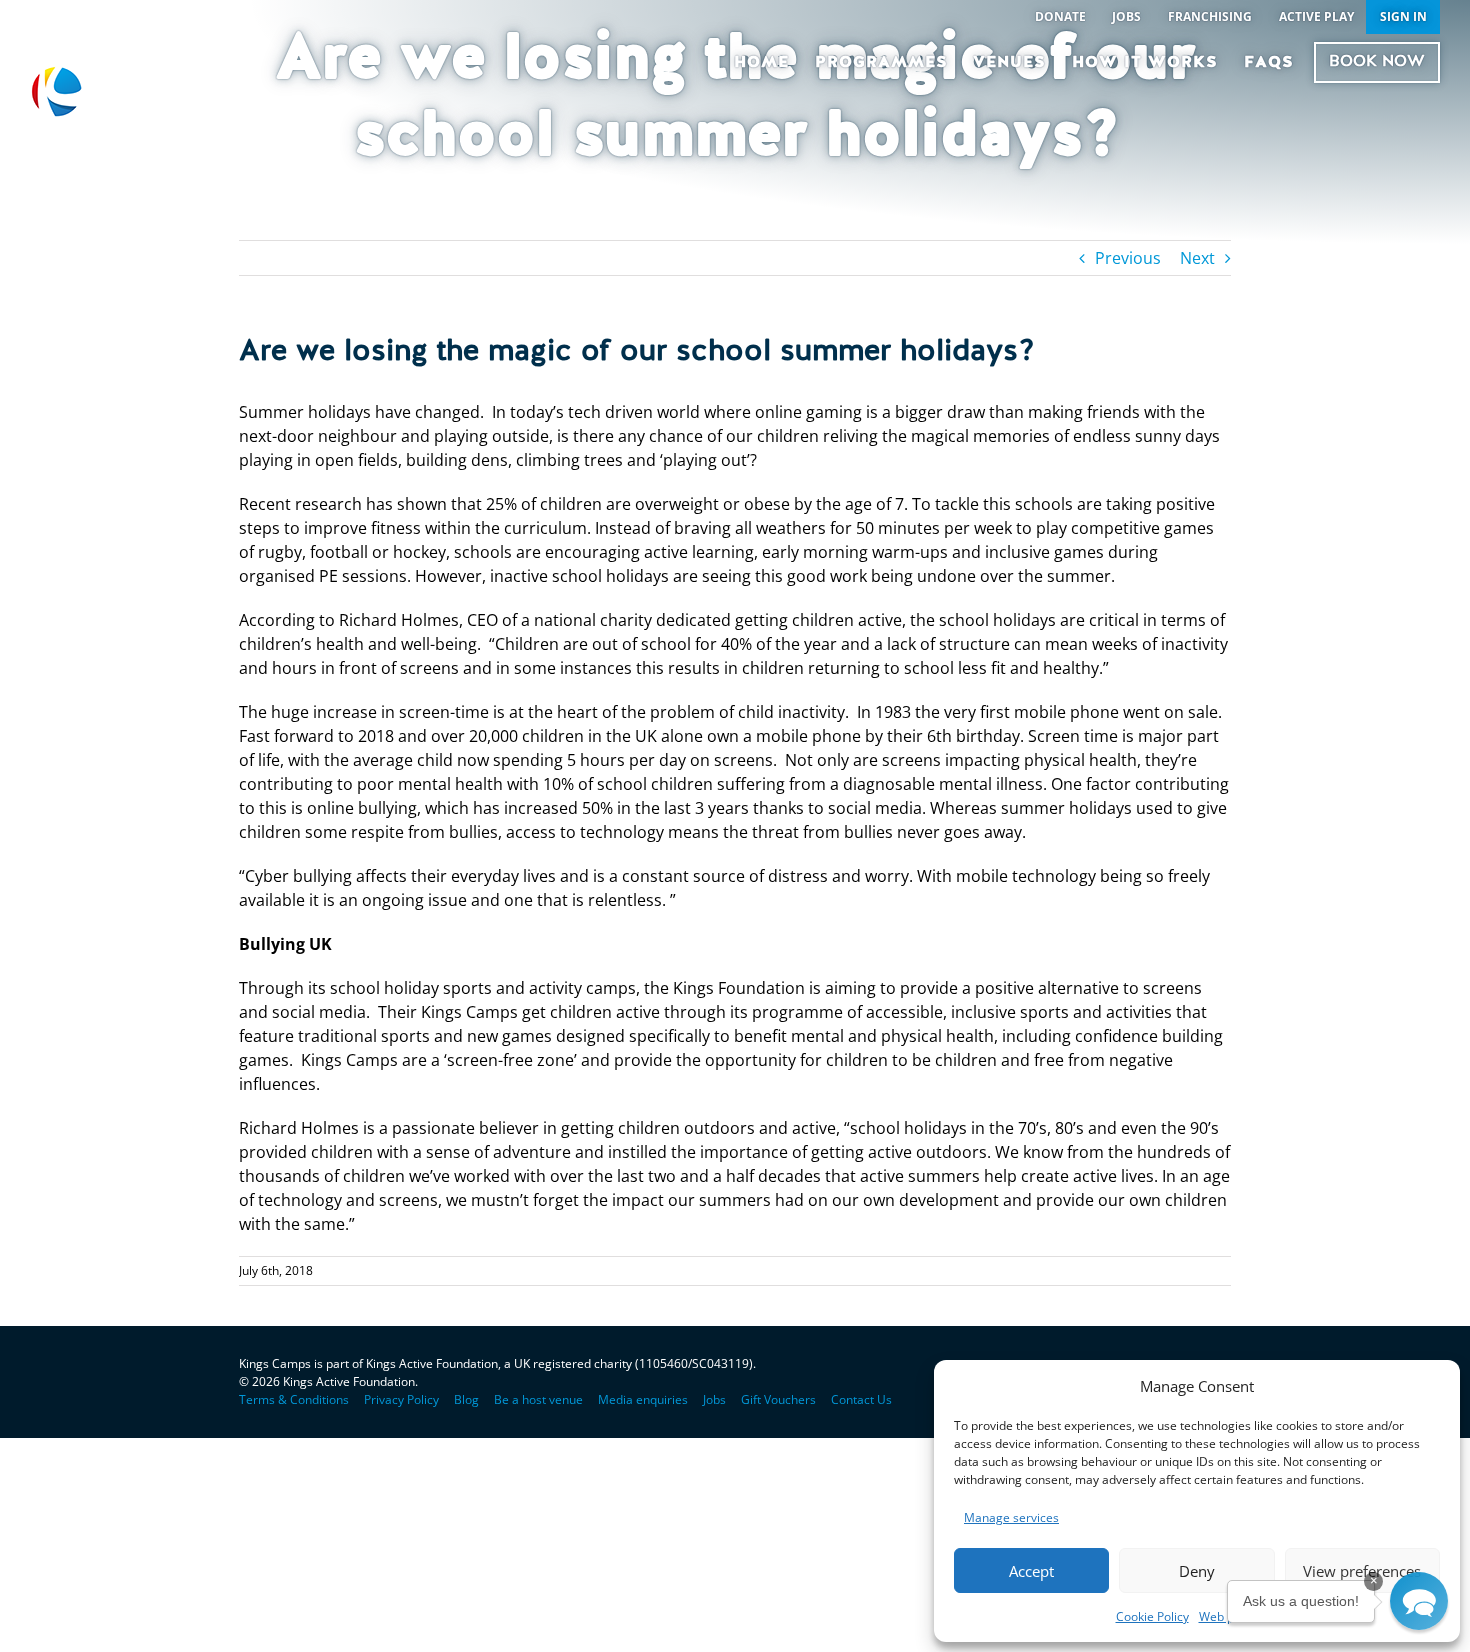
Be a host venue (538, 1399)
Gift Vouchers (778, 1399)
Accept (1031, 1571)
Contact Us (861, 1399)
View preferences (1362, 1571)
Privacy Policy (401, 1399)
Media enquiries (643, 1399)
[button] (1419, 1601)
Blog (466, 1399)
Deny (1197, 1571)
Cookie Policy (1152, 1616)
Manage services (1011, 1517)
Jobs (714, 1399)
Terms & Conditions (294, 1399)
